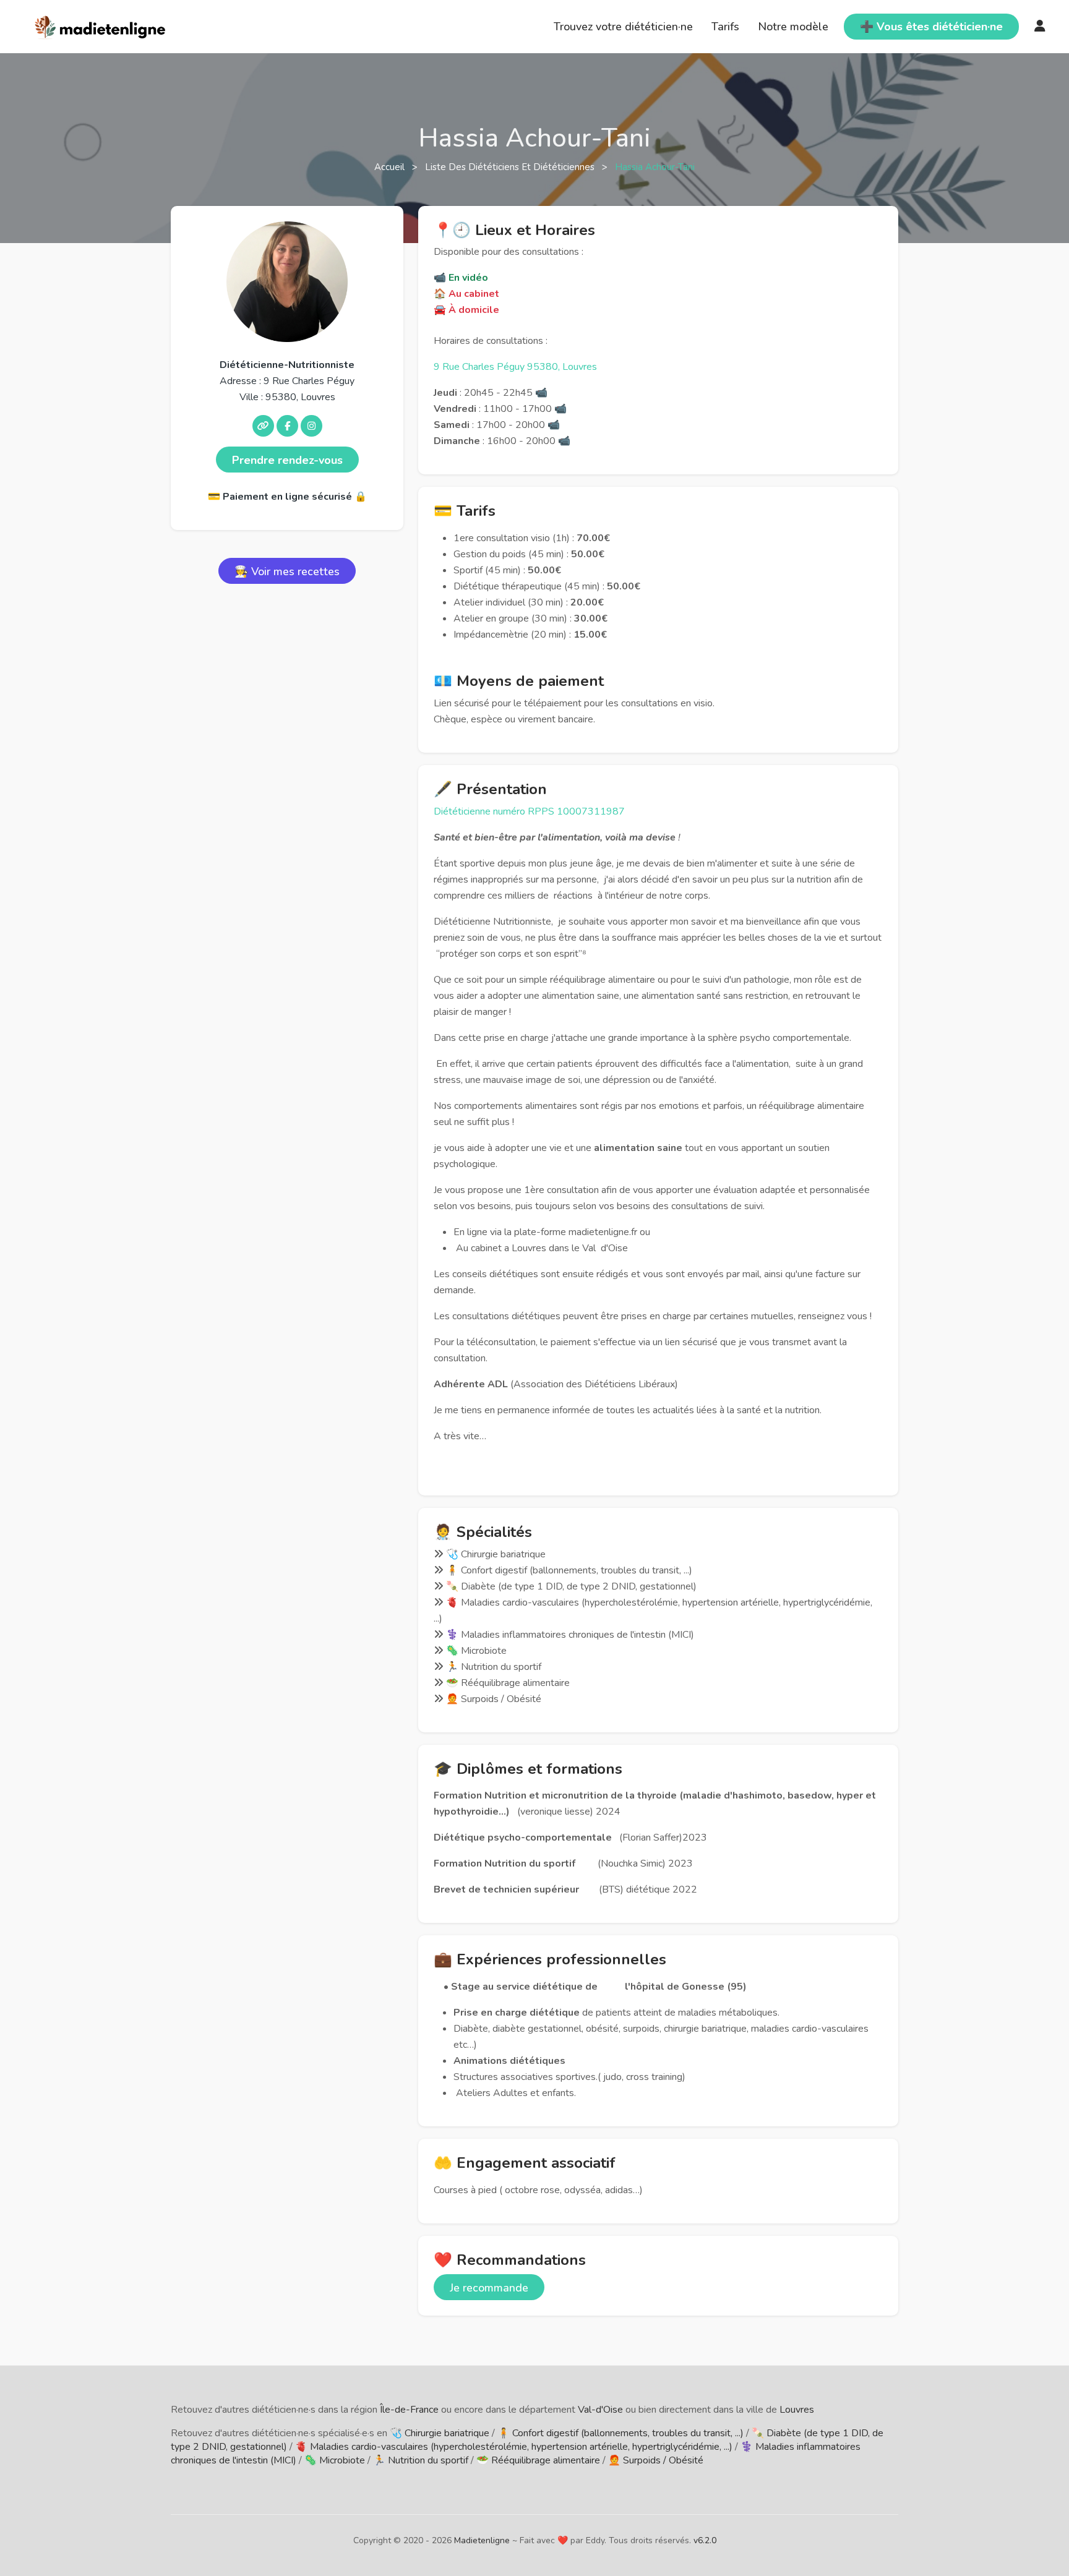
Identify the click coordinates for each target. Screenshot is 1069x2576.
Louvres (797, 2410)
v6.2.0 (705, 2540)
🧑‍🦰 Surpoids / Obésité (656, 2460)
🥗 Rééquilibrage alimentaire (538, 2460)
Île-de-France (409, 2410)
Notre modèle (793, 27)
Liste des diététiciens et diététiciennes (511, 167)
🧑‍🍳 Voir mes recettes (287, 571)
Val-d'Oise (600, 2410)
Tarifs (725, 27)
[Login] (1040, 27)
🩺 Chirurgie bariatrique (440, 2433)
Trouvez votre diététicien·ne (623, 27)
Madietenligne (482, 2540)
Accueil (391, 167)
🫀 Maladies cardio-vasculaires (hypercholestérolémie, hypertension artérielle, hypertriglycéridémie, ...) (514, 2447)
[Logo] (101, 25)
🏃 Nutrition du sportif (421, 2460)
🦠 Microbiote (335, 2460)
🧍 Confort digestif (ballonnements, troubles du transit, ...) (620, 2433)
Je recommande (489, 2288)
